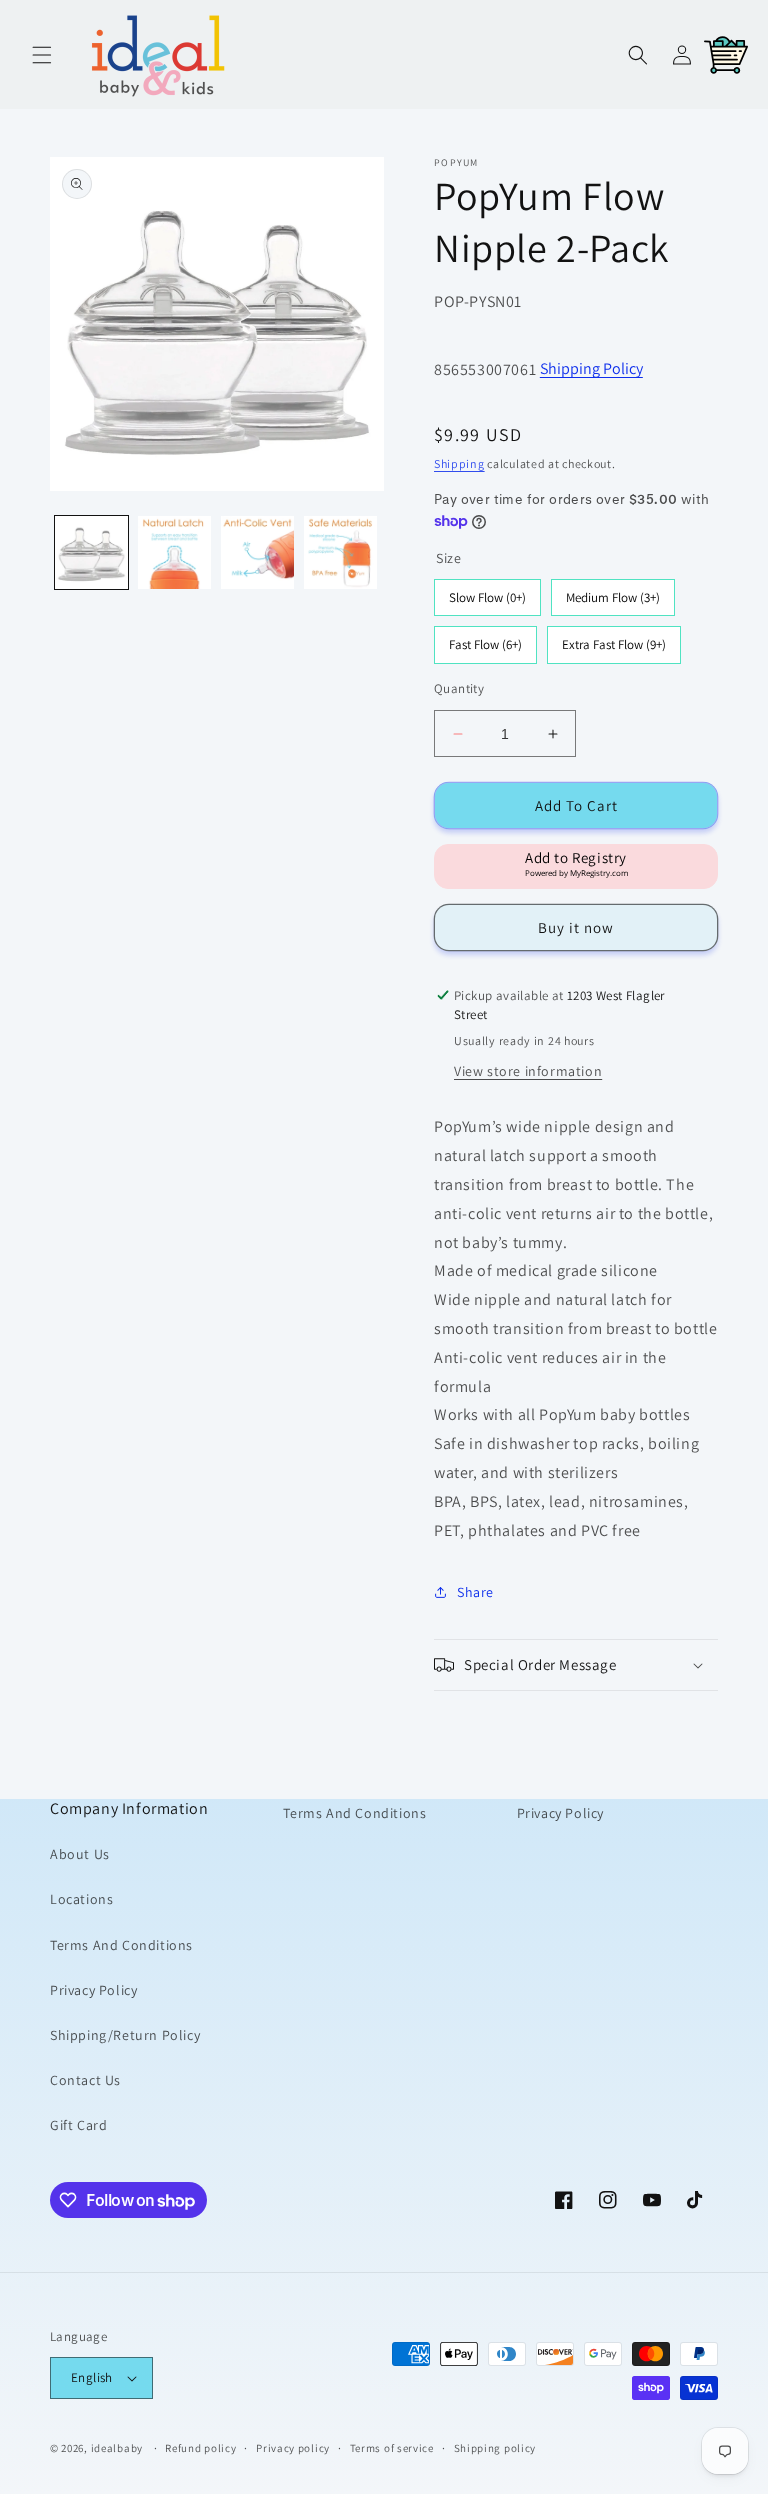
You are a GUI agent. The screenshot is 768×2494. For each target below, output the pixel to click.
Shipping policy (495, 2448)
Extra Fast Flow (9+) (614, 639)
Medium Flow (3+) (613, 592)
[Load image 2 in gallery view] (174, 552)
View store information (528, 1071)
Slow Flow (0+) (488, 592)
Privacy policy (293, 2448)
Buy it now (576, 927)
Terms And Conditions (121, 1945)
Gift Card (78, 2125)
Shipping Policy (591, 368)
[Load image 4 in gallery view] (340, 552)
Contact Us (85, 2080)
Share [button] (475, 1592)
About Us (80, 1854)
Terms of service (392, 2448)
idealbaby (117, 2448)
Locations (81, 1899)
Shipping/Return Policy (125, 2035)
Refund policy (200, 2448)
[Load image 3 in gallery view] (257, 552)
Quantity (459, 688)
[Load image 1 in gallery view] (91, 552)
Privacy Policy (93, 1990)
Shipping (459, 463)
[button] (42, 55)
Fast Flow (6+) (486, 639)
